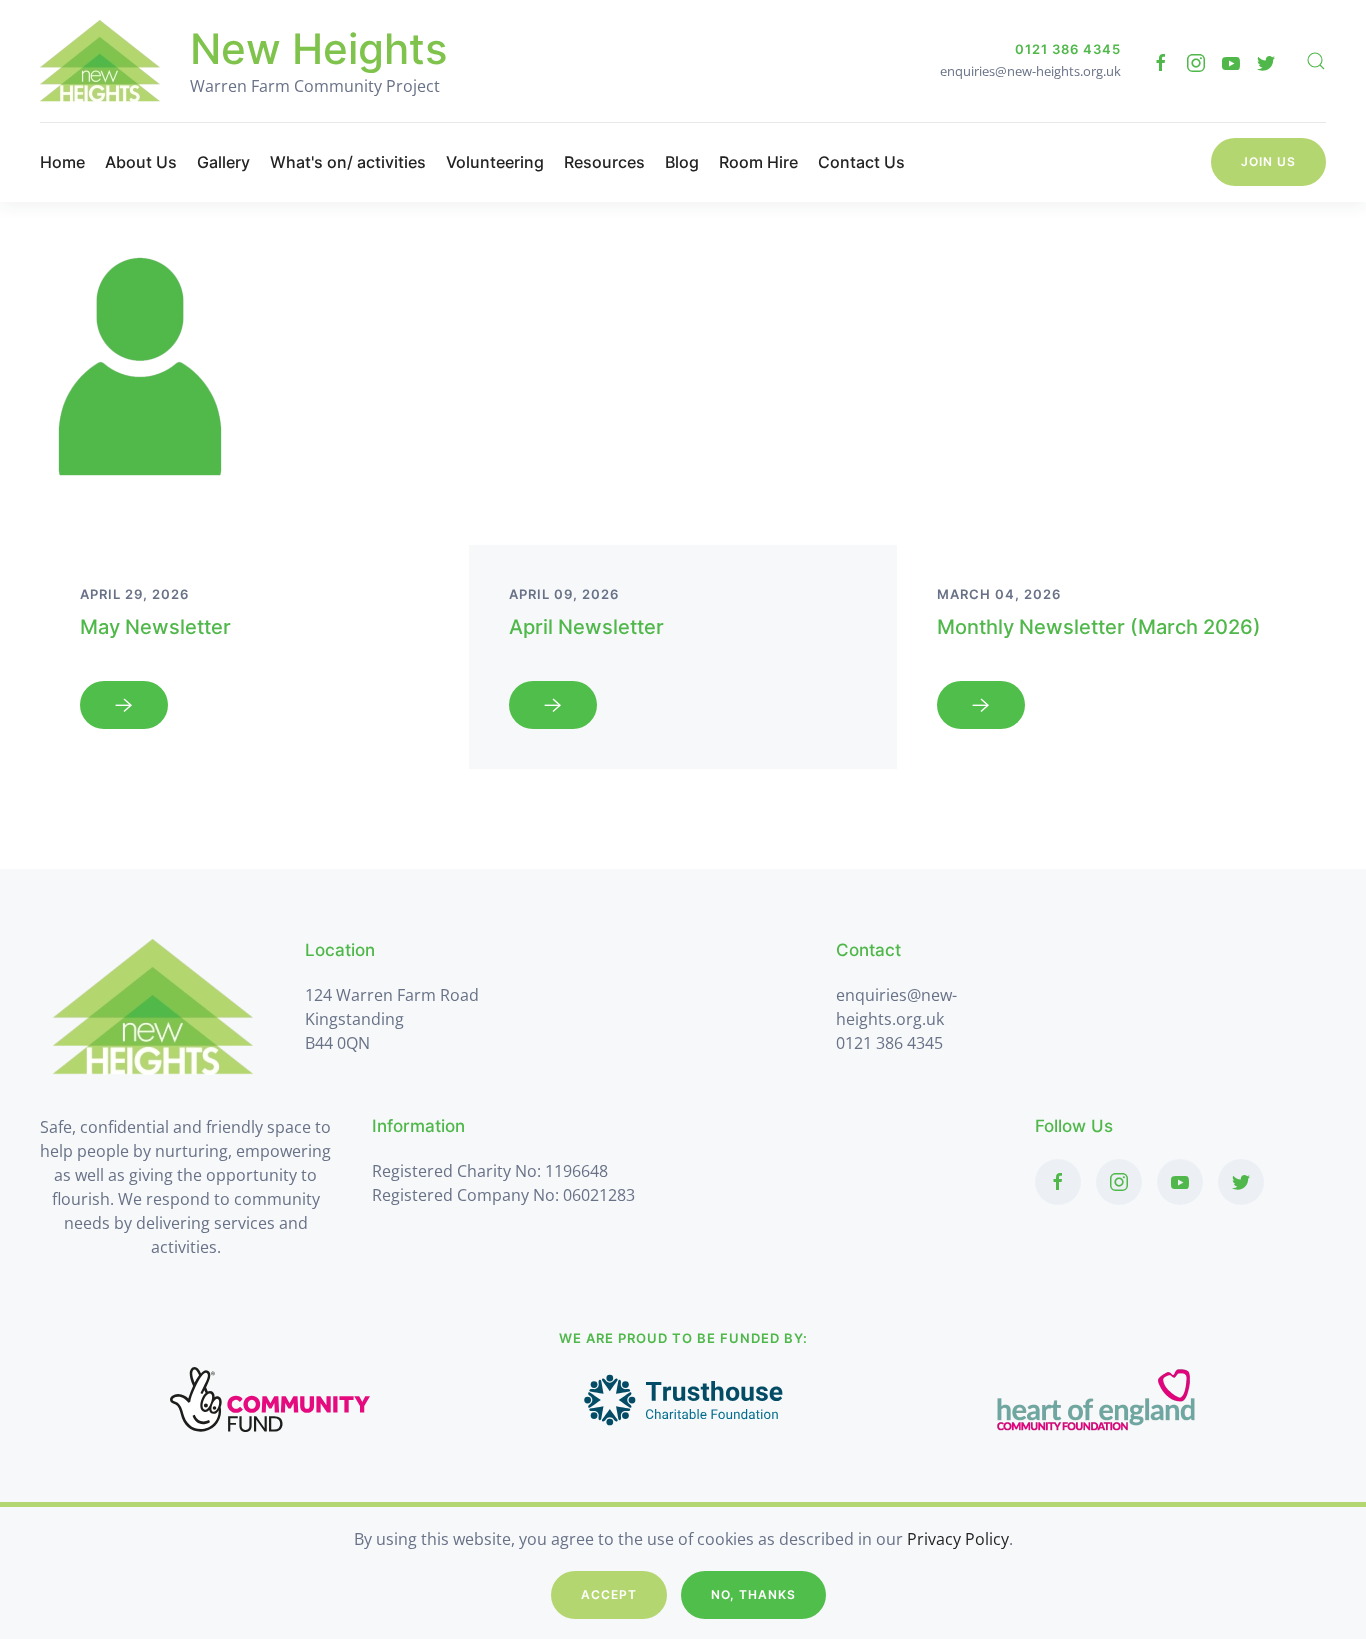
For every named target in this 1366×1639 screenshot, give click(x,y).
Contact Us (861, 162)
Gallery (223, 162)
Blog (682, 162)
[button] (1316, 61)
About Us (141, 162)
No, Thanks (753, 1594)
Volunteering (495, 162)
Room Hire (758, 162)
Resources (604, 162)
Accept (609, 1594)
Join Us (1268, 161)
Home (62, 162)
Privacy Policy (958, 1539)
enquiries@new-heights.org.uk (1030, 71)
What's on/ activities (348, 162)
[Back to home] (100, 61)
